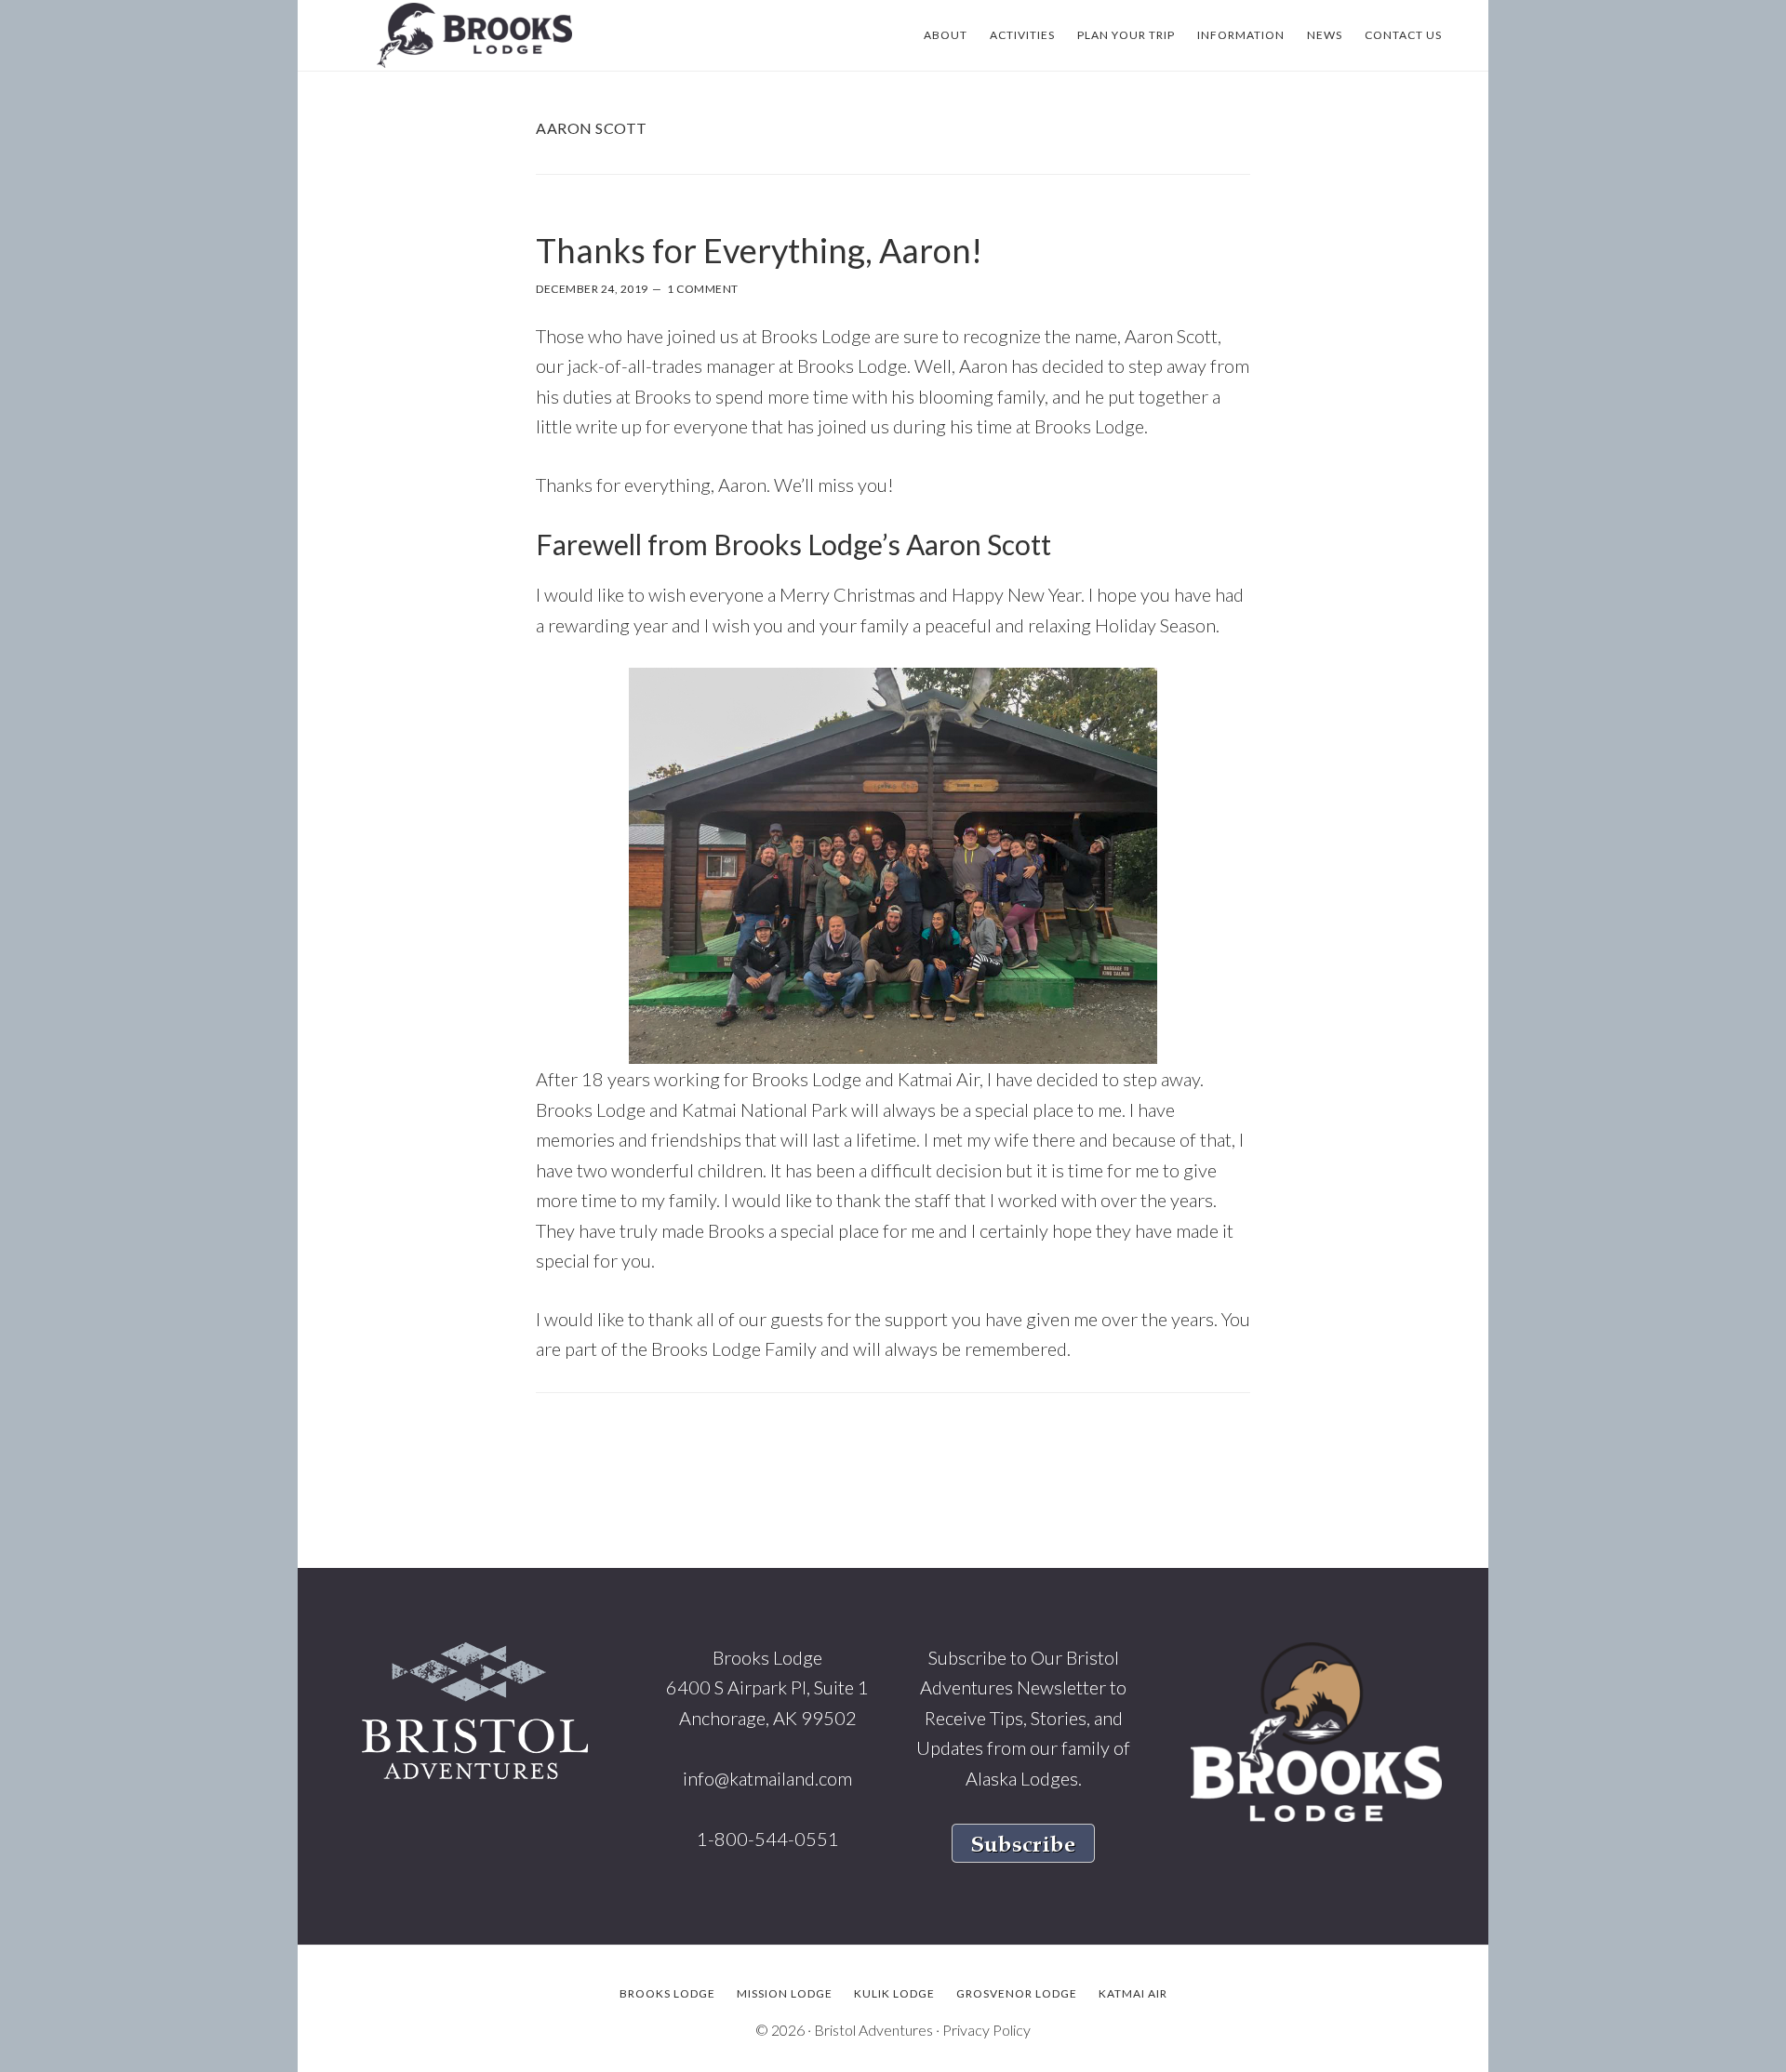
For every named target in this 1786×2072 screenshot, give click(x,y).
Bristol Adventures (873, 2030)
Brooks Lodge (474, 35)
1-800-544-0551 (768, 1839)
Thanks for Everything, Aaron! (759, 250)
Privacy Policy (986, 2030)
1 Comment (703, 289)
